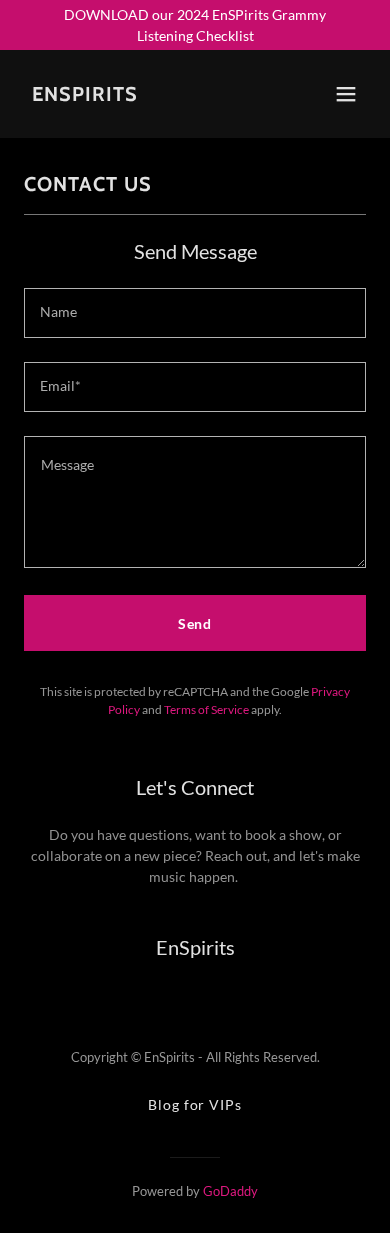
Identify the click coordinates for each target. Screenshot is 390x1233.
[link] (85, 95)
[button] (346, 94)
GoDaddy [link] (230, 1191)
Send (195, 623)
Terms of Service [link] (206, 709)
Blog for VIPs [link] (194, 1104)
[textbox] (195, 313)
